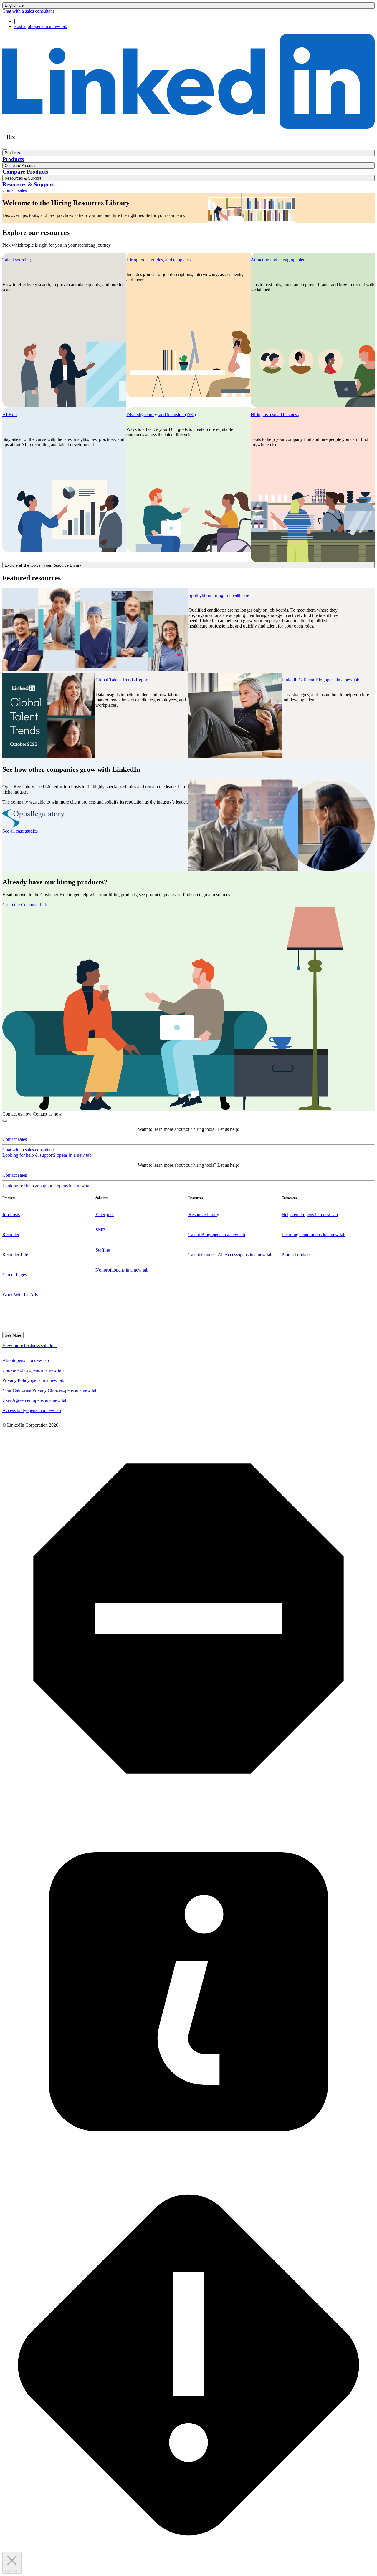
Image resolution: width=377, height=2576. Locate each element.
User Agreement (35, 1400)
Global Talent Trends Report (122, 680)
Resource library (204, 1215)
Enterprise (105, 1215)
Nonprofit (122, 1270)
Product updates (296, 1255)
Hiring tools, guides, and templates (158, 260)
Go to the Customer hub (25, 905)
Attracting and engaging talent (279, 260)
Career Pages (15, 1275)
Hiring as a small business (275, 415)
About (26, 1360)
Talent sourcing (17, 260)
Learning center (314, 1235)
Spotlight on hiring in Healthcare (219, 595)
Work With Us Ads (20, 1295)
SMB (100, 1230)
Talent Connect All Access (230, 1255)
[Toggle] (5, 1121)
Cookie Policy (33, 1370)
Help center (310, 1215)
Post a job (41, 26)
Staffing (103, 1250)
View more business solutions (30, 1346)
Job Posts (11, 1215)
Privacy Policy (33, 1380)
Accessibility (32, 1410)
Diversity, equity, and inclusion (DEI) (161, 415)
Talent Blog (217, 1235)
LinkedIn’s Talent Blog (320, 680)
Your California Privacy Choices (50, 1390)
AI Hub (10, 415)
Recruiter (11, 1235)
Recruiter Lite (15, 1255)
